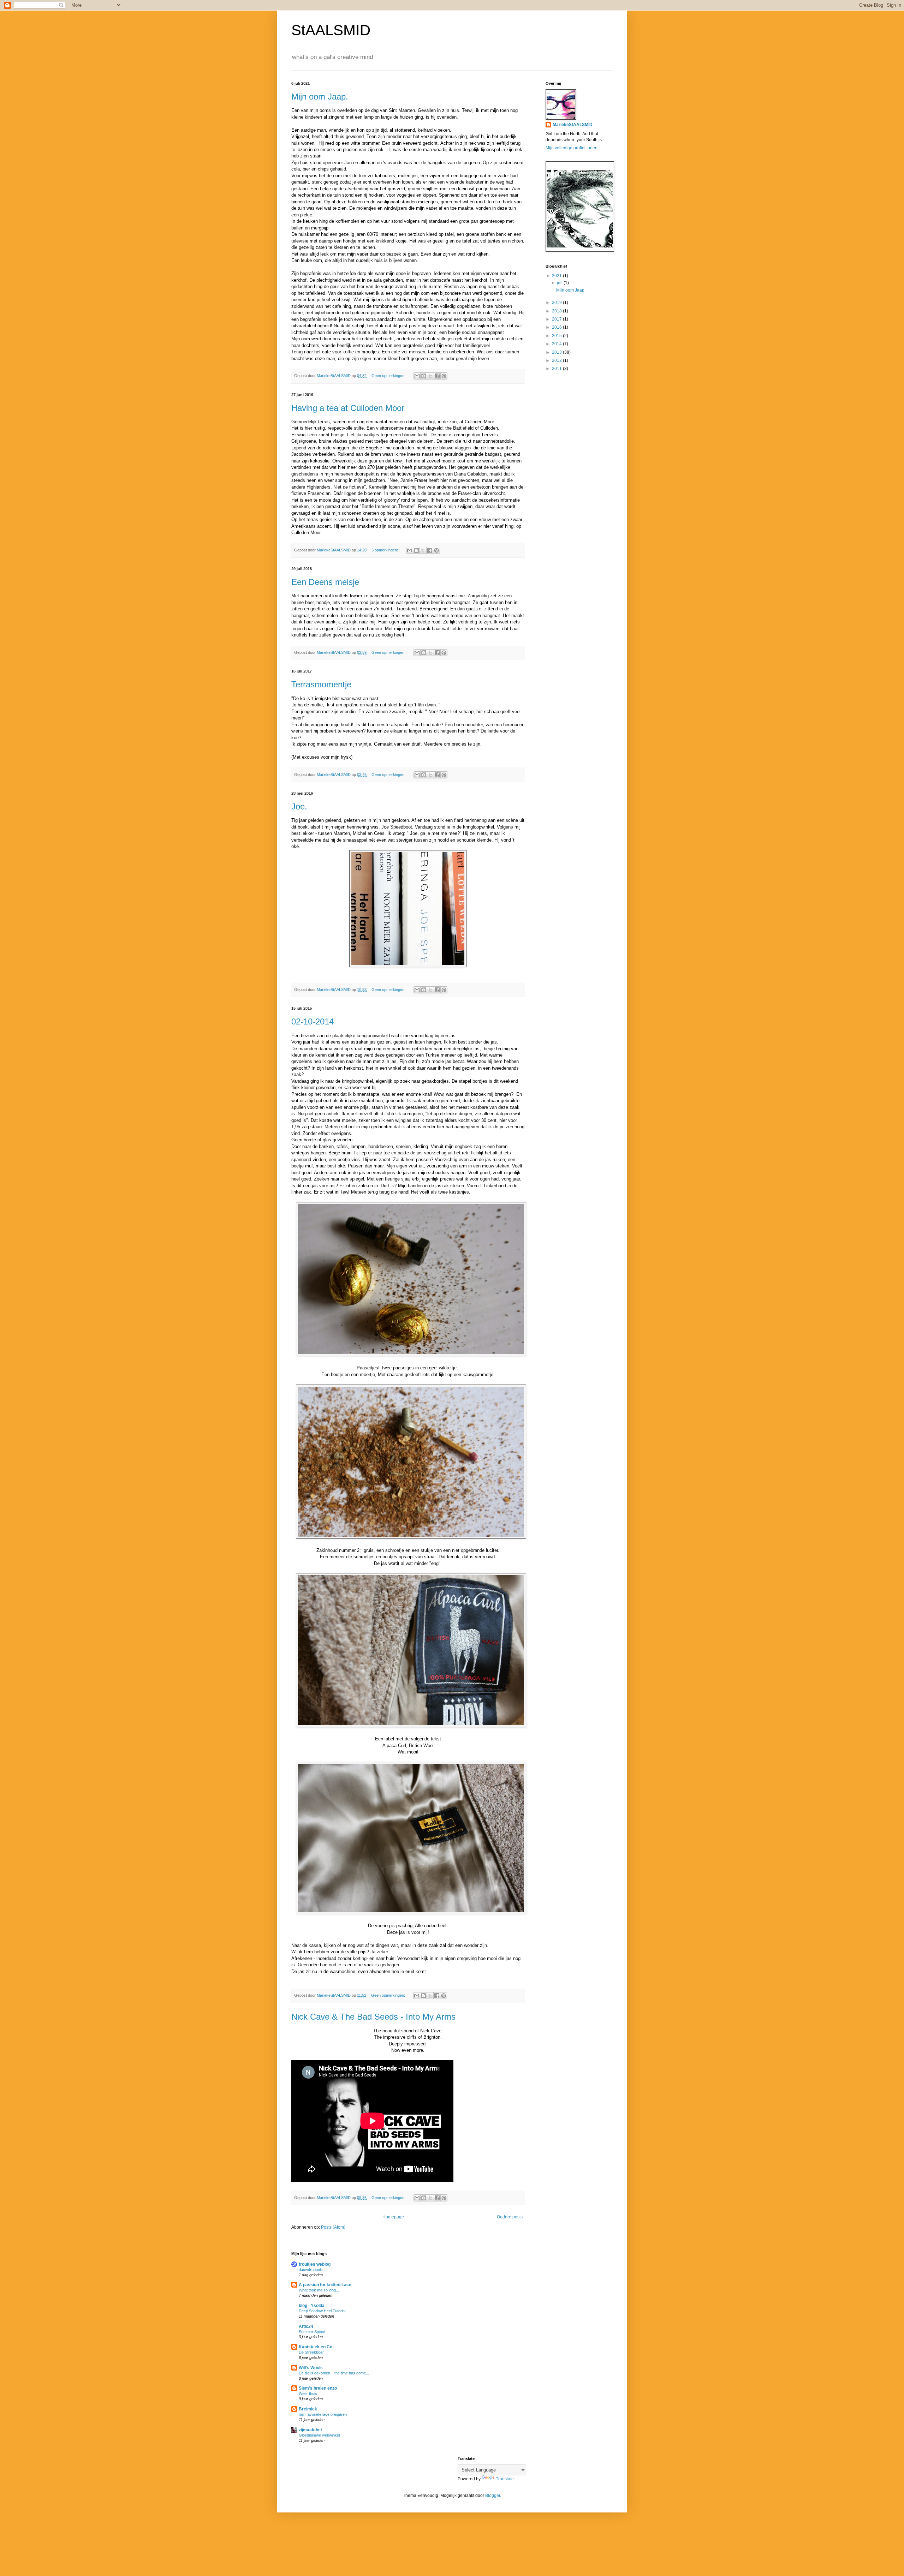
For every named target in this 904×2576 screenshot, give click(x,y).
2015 (557, 336)
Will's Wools (311, 2368)
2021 (557, 276)
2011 (557, 369)
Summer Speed (312, 2332)
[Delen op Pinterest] (444, 376)
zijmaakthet (310, 2430)
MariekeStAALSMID (573, 125)
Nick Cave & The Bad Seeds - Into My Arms (373, 2017)
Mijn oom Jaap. (320, 97)
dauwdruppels (311, 2270)
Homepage (393, 2217)
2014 (557, 344)
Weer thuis (308, 2393)
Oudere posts (510, 2217)
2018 (557, 311)
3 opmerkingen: (385, 550)
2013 (557, 352)
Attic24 (306, 2326)
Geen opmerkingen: (389, 376)
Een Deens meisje (325, 582)
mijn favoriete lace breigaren (323, 2414)
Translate (505, 2479)
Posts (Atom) (333, 2227)
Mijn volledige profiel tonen (572, 148)
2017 (557, 319)
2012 (557, 360)
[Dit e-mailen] (417, 376)
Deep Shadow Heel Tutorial (322, 2311)
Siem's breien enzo (318, 2388)
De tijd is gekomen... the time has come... (334, 2373)
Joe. (299, 806)
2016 (557, 327)
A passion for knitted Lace (325, 2285)
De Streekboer (311, 2352)
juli (560, 283)
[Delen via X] (430, 376)
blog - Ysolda (312, 2306)
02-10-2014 (313, 1021)
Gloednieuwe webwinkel (319, 2435)
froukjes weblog (315, 2264)
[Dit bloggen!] (424, 376)
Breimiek (308, 2409)
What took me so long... (319, 2290)
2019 (557, 303)
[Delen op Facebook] (437, 376)
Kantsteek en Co (316, 2347)
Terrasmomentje (321, 684)
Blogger (493, 2496)
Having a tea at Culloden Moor (348, 408)
